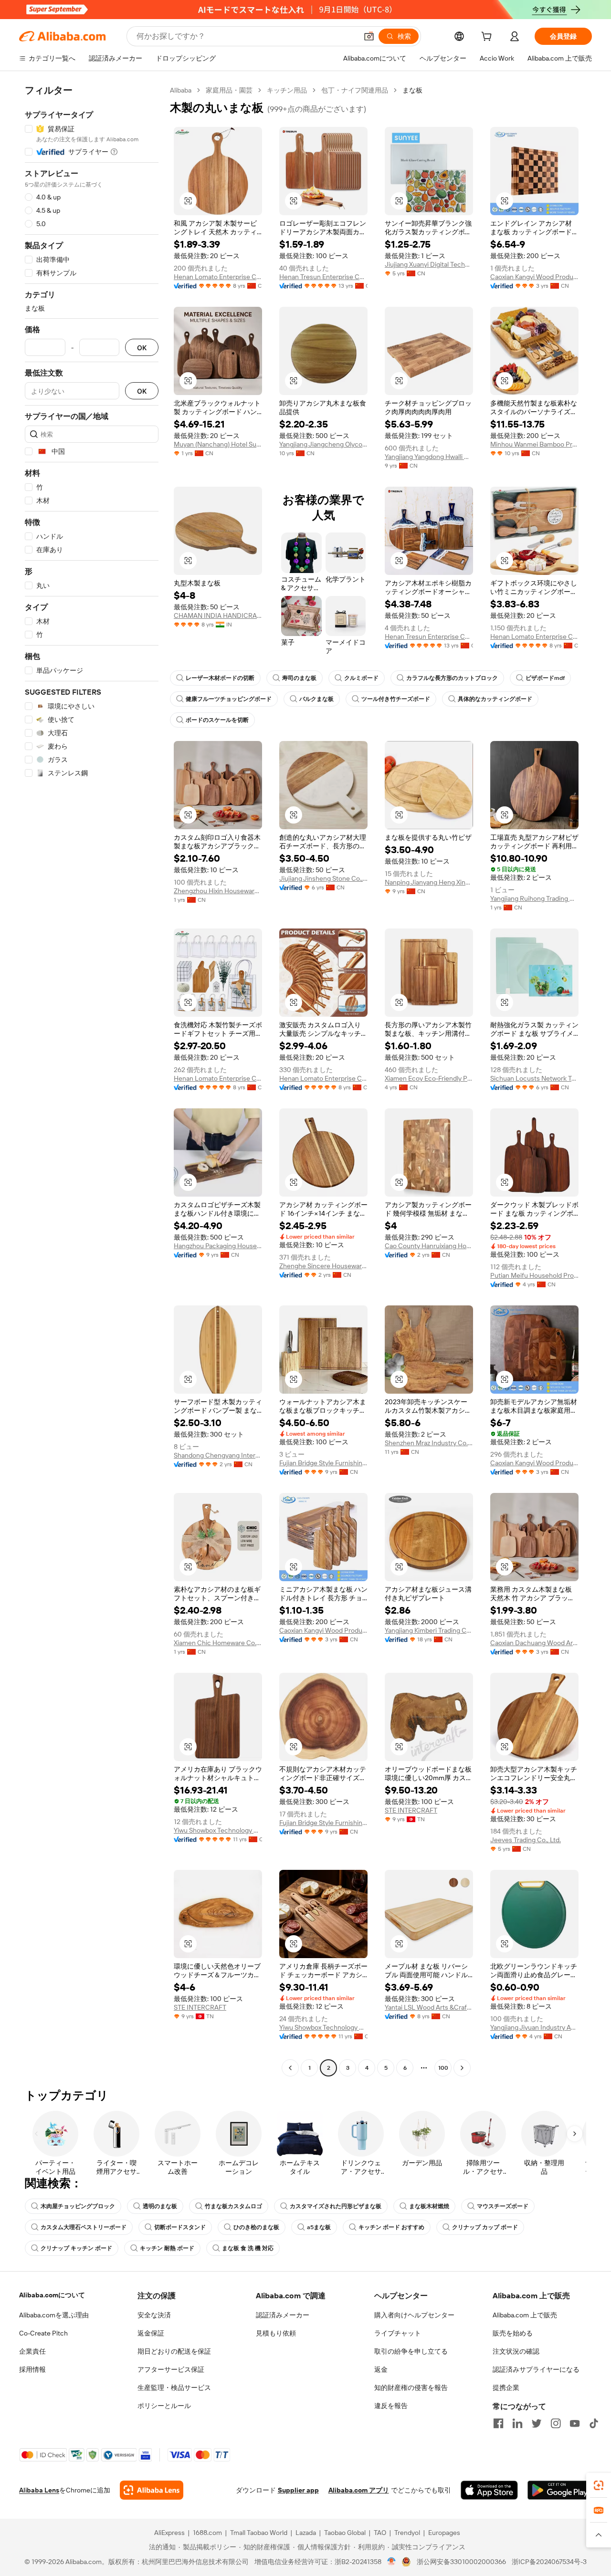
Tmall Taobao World (259, 2533)
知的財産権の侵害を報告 (411, 2388)
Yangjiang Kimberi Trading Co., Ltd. (429, 1630)
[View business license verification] (392, 2562)
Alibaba (181, 90)
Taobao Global (345, 2533)
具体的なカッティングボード (495, 699)
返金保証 (151, 2333)
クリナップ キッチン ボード (76, 2248)
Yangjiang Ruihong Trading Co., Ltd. (534, 898)
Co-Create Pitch (43, 2333)
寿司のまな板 (299, 678)
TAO (380, 2533)
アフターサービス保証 (171, 2369)
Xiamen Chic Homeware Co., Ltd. (218, 1643)
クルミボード (361, 678)
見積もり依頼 (276, 2333)
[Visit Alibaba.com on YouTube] (575, 2423)
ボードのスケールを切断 (217, 720)
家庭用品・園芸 (229, 90)
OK (142, 348)
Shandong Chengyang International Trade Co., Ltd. (218, 1455)
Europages (444, 2533)
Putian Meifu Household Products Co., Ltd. (534, 1275)
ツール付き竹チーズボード (396, 699)
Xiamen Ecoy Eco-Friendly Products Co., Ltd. (429, 1078)
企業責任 (32, 2351)
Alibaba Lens (39, 2490)
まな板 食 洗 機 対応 (248, 2248)
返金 (381, 2369)
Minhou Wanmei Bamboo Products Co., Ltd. (534, 444)
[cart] (488, 38)
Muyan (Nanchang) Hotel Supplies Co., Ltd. (218, 444)
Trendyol (407, 2533)
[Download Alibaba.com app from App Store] (489, 2490)
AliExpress (169, 2533)
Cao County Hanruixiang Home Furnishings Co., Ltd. (429, 1246)
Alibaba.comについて (52, 2295)
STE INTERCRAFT (411, 1810)
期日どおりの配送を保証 (174, 2351)
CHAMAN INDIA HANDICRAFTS (218, 615)
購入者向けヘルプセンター (414, 2315)
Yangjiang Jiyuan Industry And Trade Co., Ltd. (534, 2027)
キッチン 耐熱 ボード (167, 2248)
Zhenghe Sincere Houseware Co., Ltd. (323, 1266)
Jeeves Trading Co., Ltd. (526, 1840)
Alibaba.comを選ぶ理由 (54, 2315)
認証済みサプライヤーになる (536, 2369)
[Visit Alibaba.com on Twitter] (537, 2423)
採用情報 (32, 2369)
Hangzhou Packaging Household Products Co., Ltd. (218, 1246)
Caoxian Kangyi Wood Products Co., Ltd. (534, 277)
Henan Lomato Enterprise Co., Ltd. (218, 277)
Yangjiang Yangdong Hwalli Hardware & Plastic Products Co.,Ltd (429, 457)
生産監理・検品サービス (174, 2388)
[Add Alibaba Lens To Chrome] (152, 2490)
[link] (599, 2485)
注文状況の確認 (516, 2351)
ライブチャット (398, 2333)
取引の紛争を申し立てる (411, 2351)
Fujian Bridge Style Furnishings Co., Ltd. (323, 1463)
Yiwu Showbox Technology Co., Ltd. (218, 1830)
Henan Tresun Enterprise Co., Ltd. (323, 277)
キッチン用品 (287, 90)
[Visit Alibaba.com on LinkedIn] (517, 2423)
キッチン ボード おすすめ (391, 2227)
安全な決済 (154, 2315)
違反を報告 (391, 2406)
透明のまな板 (160, 2206)
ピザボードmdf (545, 678)
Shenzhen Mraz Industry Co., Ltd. (429, 1443)
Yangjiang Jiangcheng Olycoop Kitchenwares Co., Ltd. (323, 444)
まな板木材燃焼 (429, 2206)
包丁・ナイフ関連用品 (355, 90)
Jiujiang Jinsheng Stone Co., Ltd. (323, 878)
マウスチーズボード (503, 2206)
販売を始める (513, 2333)
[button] (369, 36)
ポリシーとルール (164, 2406)
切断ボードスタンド (180, 2227)
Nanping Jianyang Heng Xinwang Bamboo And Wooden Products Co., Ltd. (429, 882)
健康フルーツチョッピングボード (229, 699)
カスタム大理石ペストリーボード (84, 2227)
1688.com (207, 2533)
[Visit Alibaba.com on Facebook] (498, 2423)
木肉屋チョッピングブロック (78, 2206)
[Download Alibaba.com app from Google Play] (560, 2490)
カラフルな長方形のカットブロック (452, 678)
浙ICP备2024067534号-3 (549, 2562)
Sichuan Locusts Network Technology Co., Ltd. (534, 1078)
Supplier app (298, 2490)
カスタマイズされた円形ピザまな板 (336, 2206)
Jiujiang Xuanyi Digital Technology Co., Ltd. (429, 264)
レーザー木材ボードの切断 (220, 678)
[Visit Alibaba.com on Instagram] (556, 2423)
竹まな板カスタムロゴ (233, 2206)
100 (443, 2068)
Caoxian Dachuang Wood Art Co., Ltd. (534, 1643)
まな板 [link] (412, 90)
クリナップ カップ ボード (485, 2227)
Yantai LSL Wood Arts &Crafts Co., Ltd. (429, 2007)
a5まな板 (319, 2227)
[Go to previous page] (290, 2068)
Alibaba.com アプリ (359, 2490)
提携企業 (506, 2388)
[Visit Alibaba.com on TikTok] (594, 2423)
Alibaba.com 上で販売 (525, 2315)
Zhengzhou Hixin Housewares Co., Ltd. (218, 891)
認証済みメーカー (283, 2315)
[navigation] (92, 1080)
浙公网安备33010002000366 (461, 2562)
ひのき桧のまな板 (256, 2227)
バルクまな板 (316, 699)
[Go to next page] (462, 2068)
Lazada (306, 2533)
